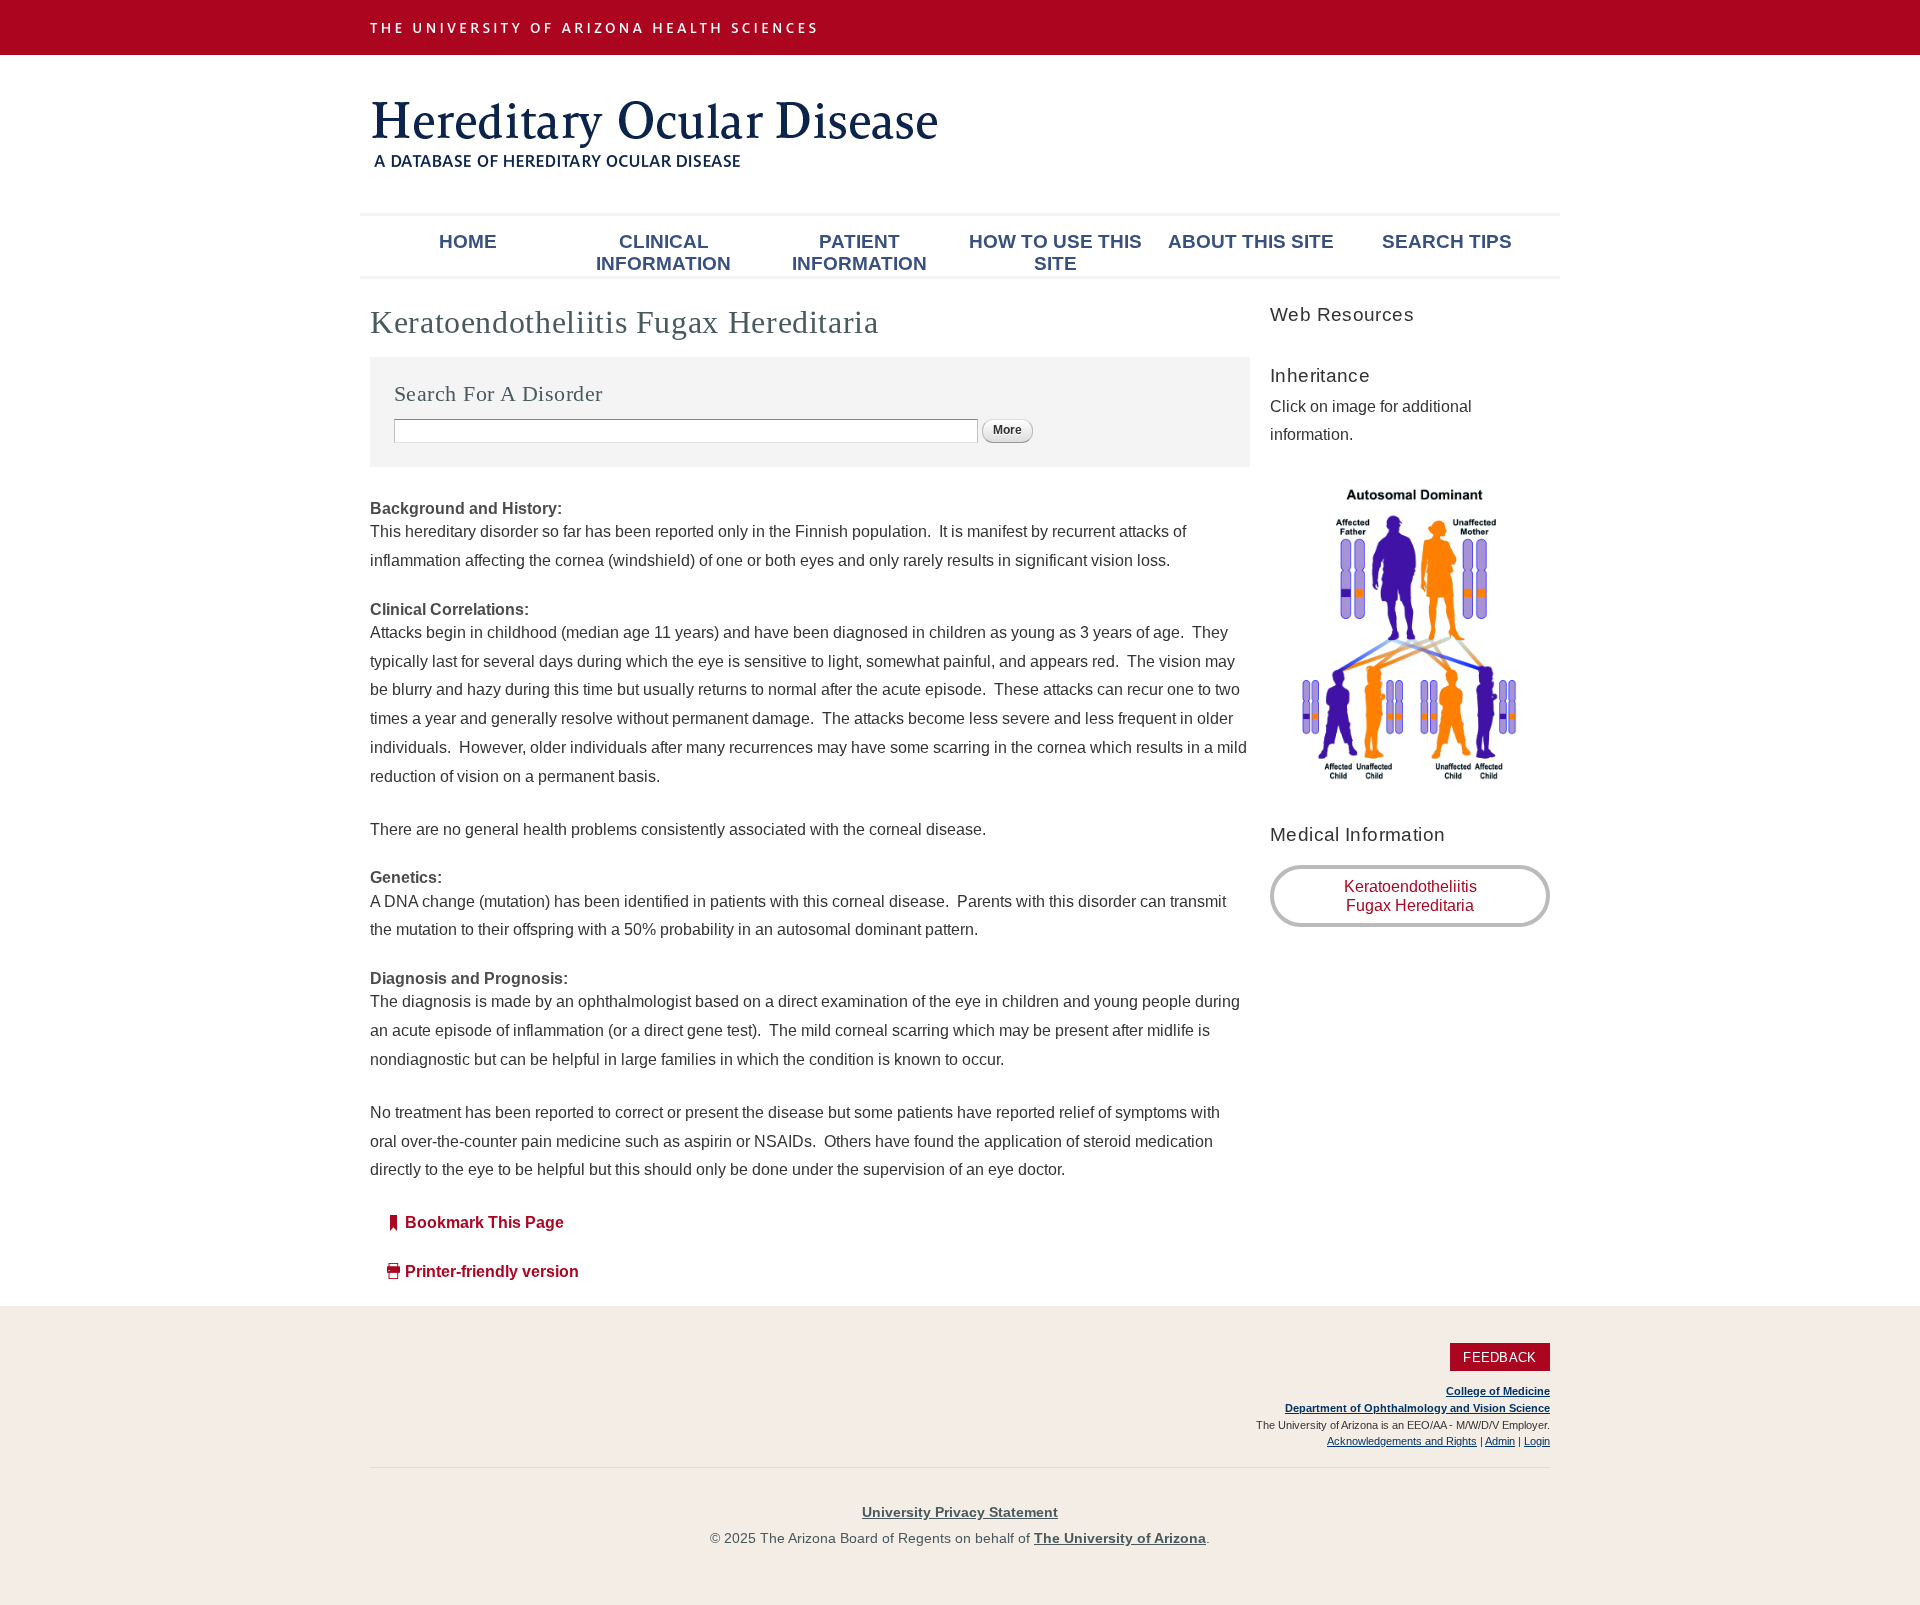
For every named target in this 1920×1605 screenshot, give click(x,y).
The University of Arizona (1120, 1538)
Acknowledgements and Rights (1402, 1441)
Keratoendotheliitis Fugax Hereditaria (1410, 896)
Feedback (1499, 1356)
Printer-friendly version (492, 1271)
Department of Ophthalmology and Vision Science (1417, 1408)
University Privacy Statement (960, 1512)
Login (1537, 1441)
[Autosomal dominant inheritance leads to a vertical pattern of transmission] (1410, 780)
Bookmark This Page (484, 1222)
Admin (1500, 1441)
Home (468, 241)
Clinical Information (663, 252)
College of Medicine (1498, 1391)
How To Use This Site (1055, 252)
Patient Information (859, 252)
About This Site (1251, 241)
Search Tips (1447, 241)
